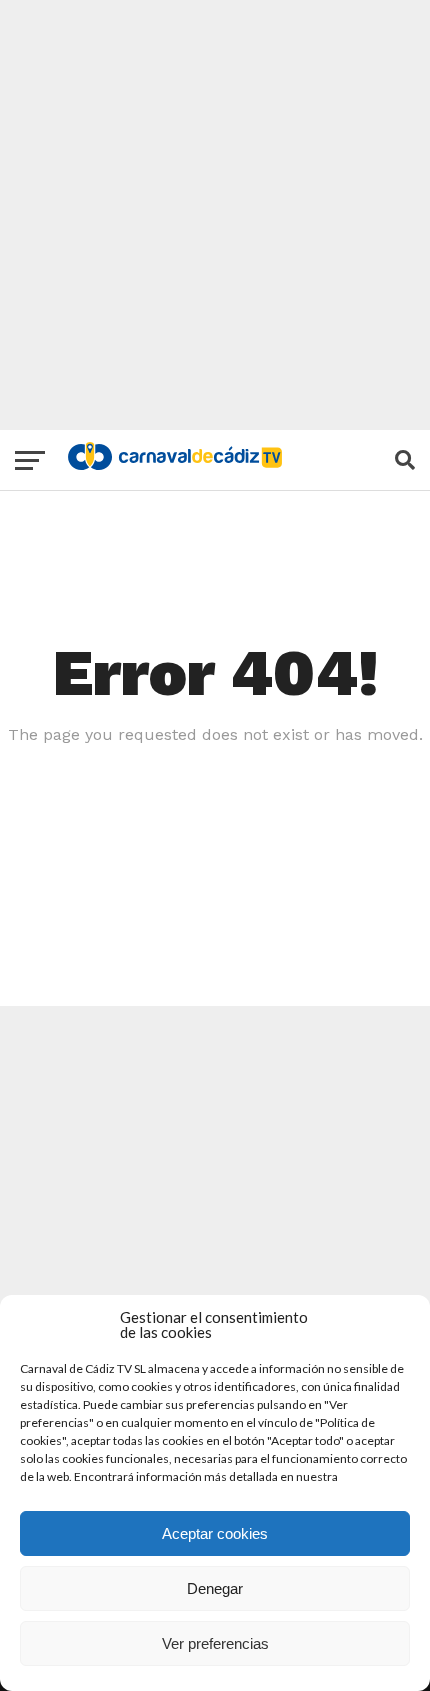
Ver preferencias (215, 1643)
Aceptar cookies (215, 1533)
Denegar (215, 1588)
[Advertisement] (215, 215)
